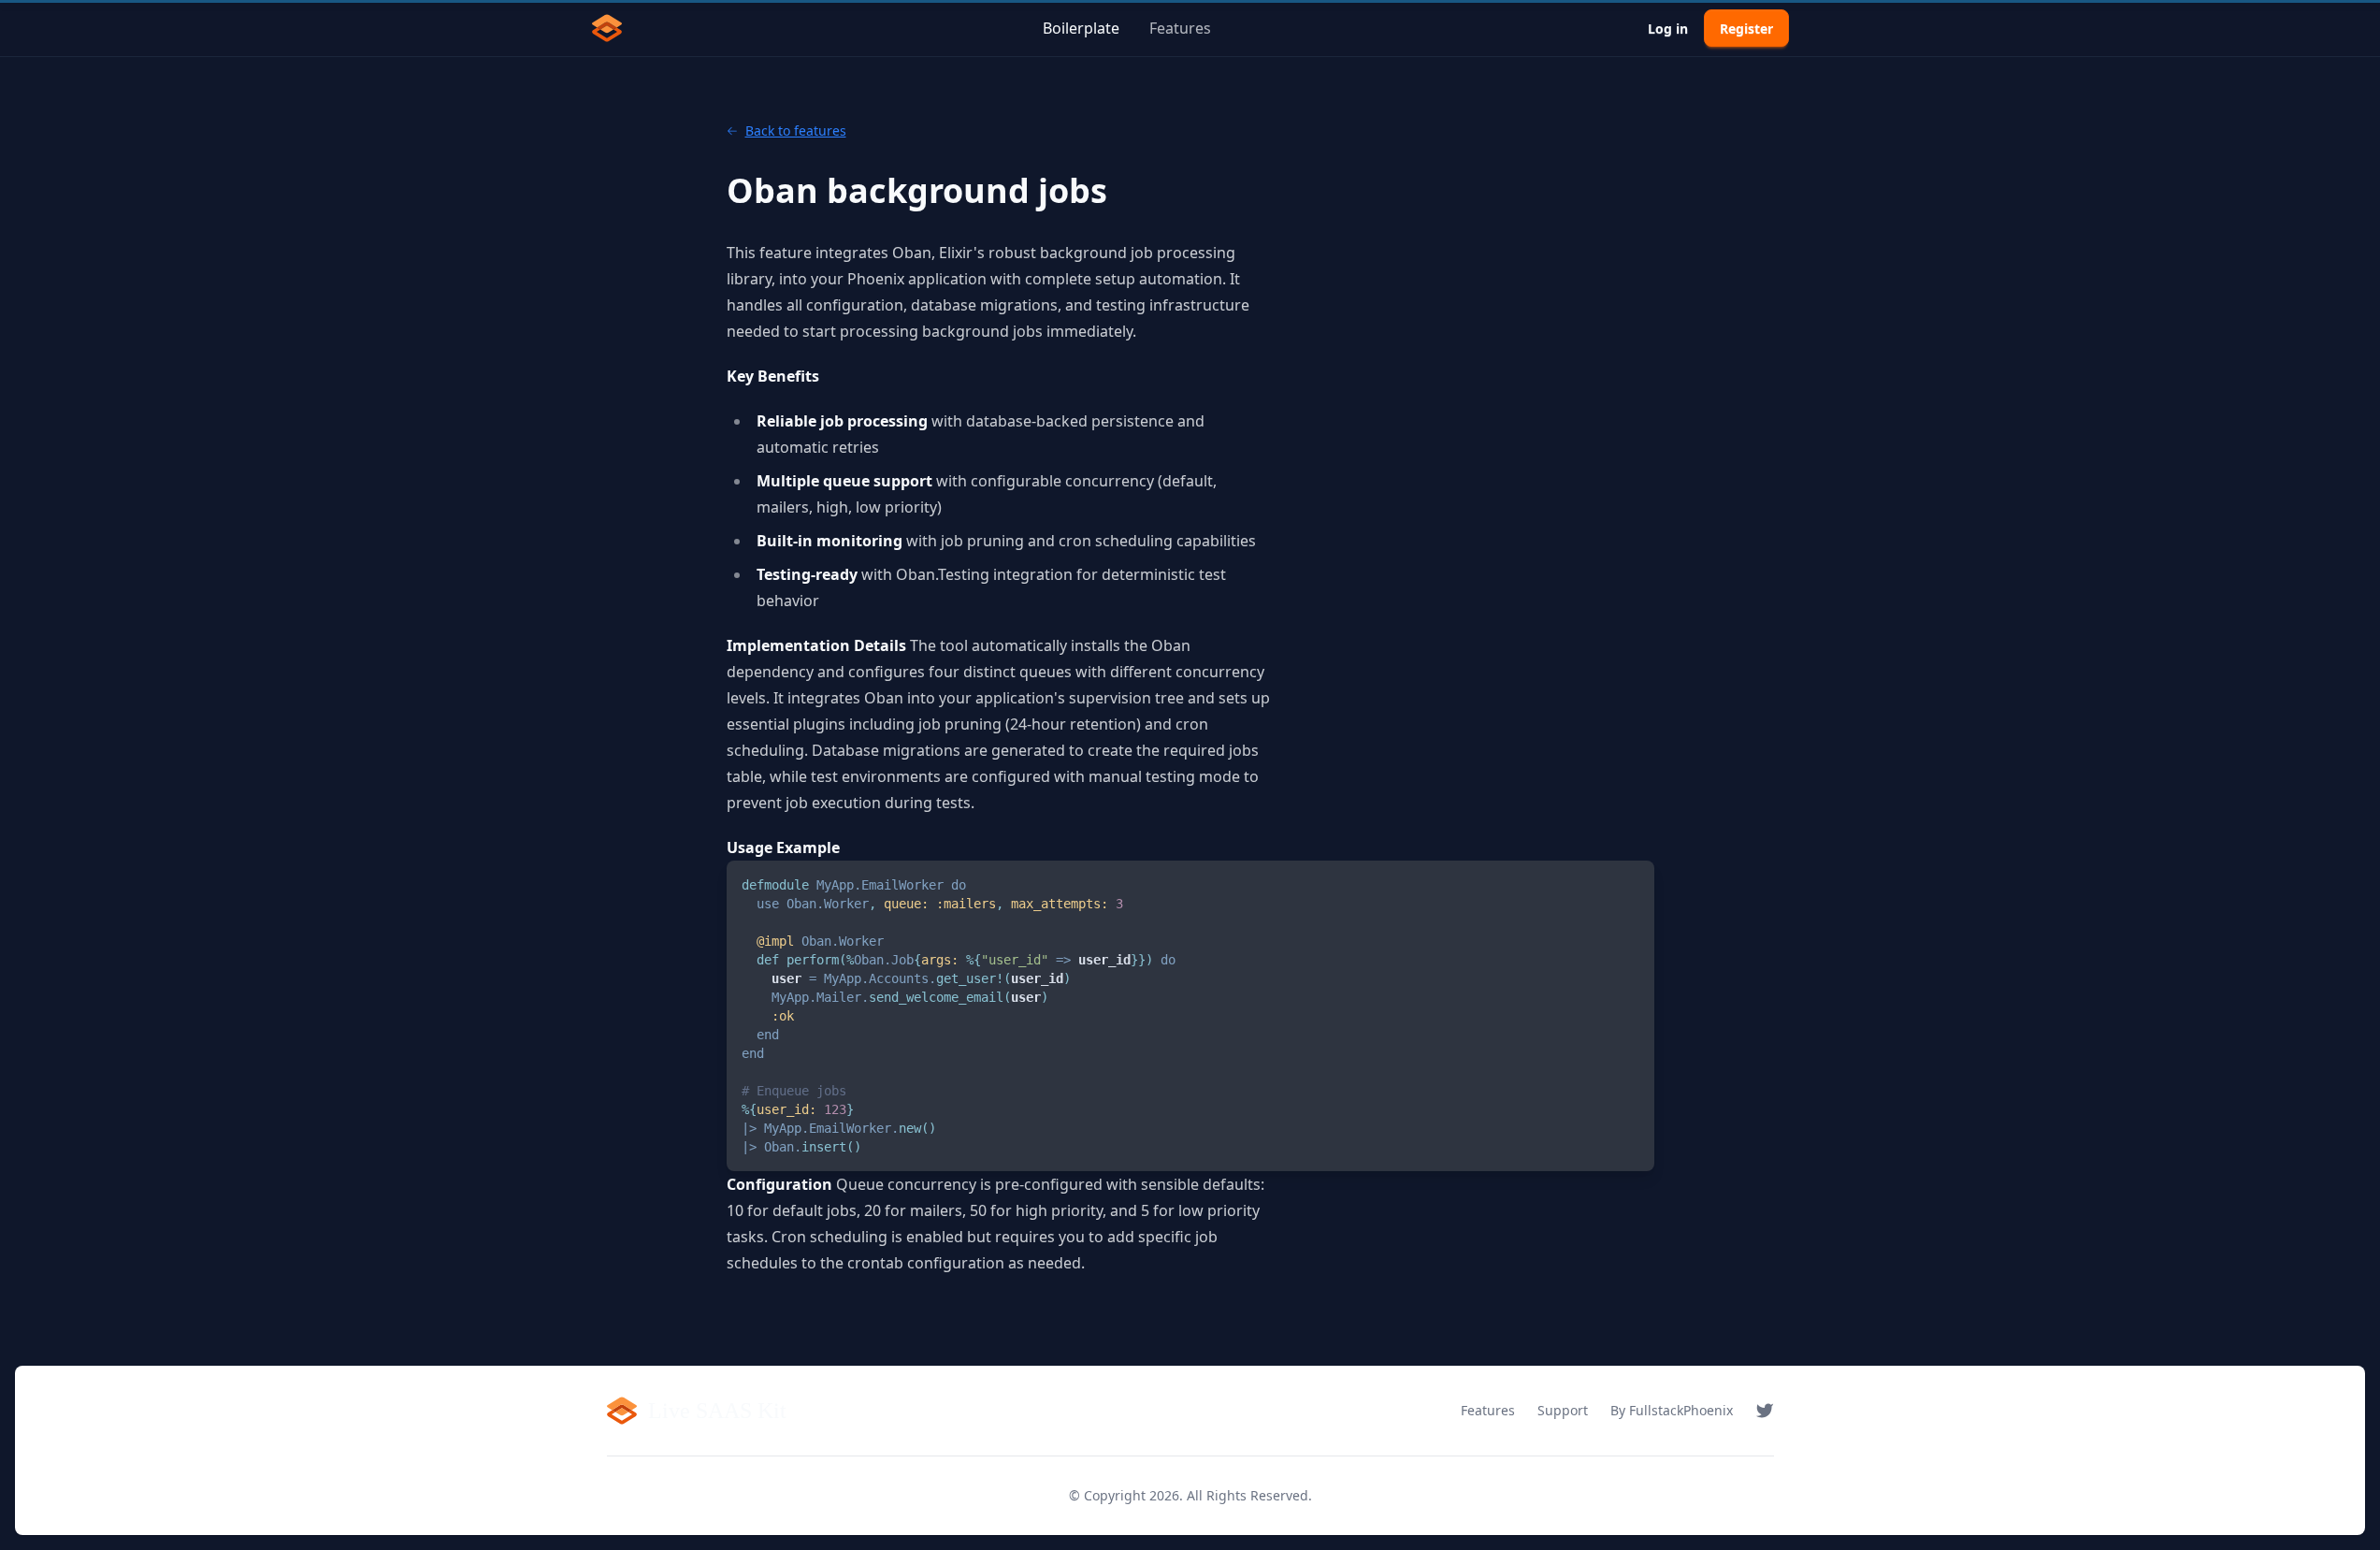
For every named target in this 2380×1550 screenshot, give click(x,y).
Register (1746, 29)
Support (1563, 1410)
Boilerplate (1081, 28)
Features (1180, 28)
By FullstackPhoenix (1672, 1410)
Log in (1668, 29)
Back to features (796, 130)
